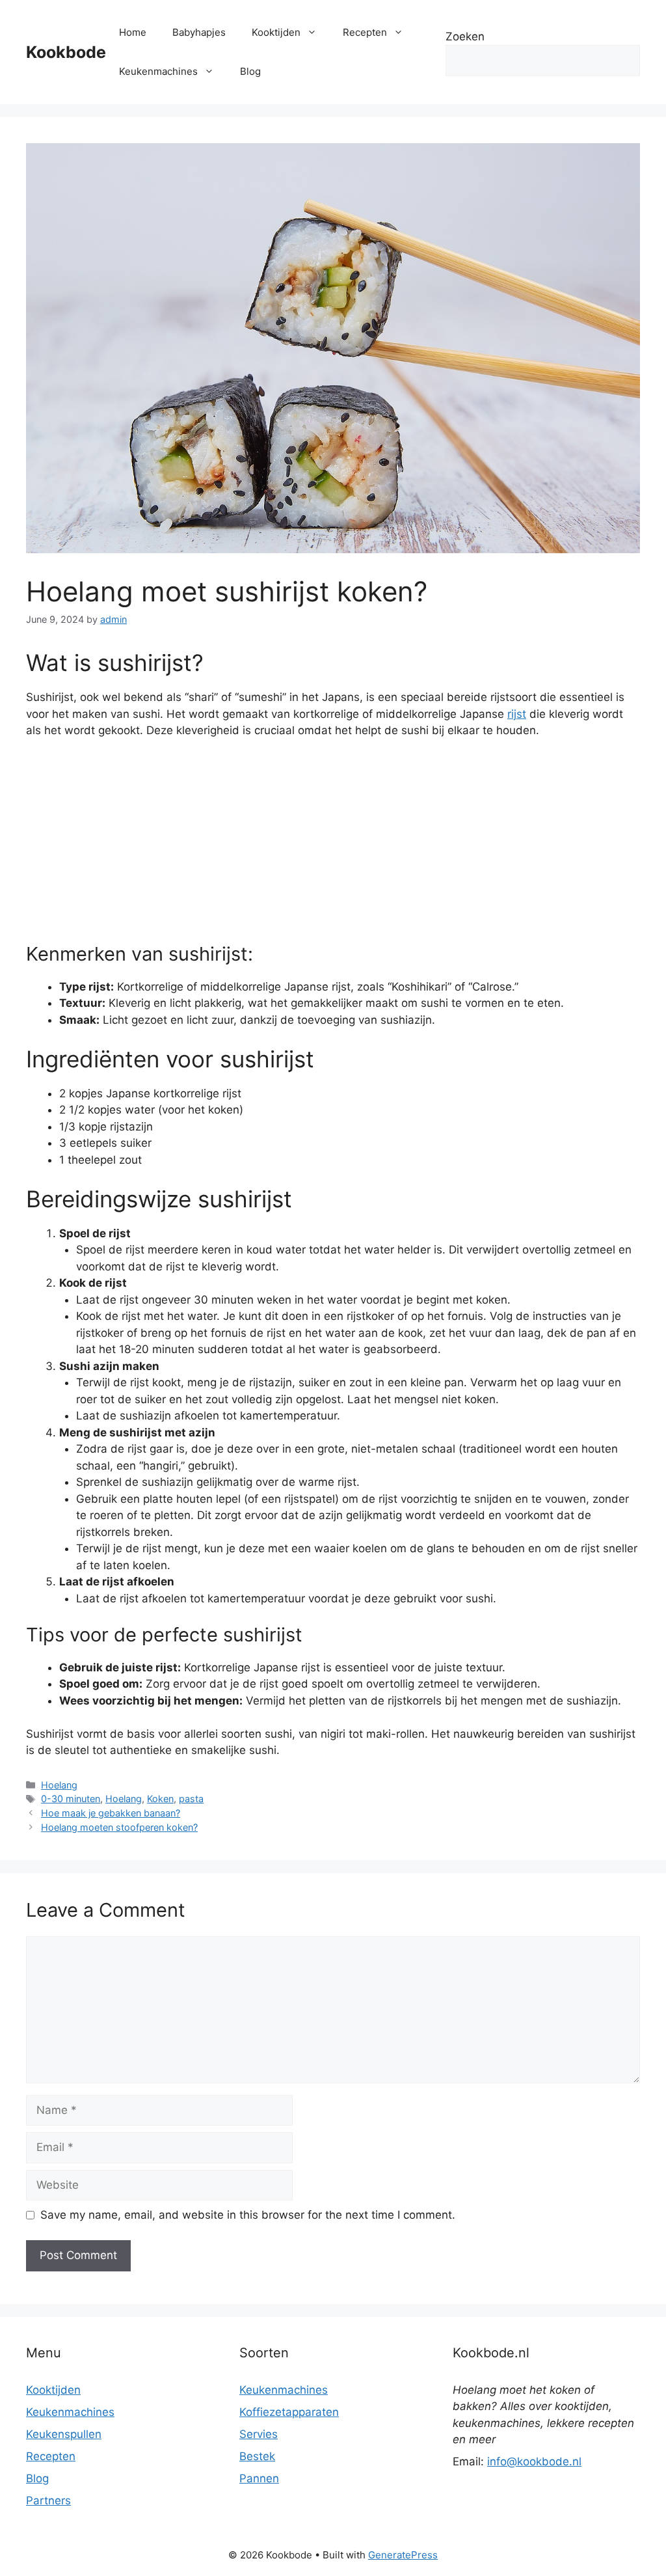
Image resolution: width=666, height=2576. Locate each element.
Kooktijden (276, 32)
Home (133, 32)
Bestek (257, 2456)
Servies (259, 2434)
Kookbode (66, 52)
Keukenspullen (64, 2434)
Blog (250, 71)
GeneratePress (403, 2555)
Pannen (259, 2478)
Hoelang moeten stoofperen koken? (119, 1827)
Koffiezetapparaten (289, 2412)
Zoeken (465, 36)
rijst (517, 714)
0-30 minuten (71, 1799)
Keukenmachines (158, 71)
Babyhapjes (199, 32)
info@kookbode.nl (534, 2461)
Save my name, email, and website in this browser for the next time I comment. (248, 2215)
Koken (160, 1799)
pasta (191, 1799)
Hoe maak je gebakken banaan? (111, 1813)
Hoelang (59, 1785)
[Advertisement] (333, 847)
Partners (48, 2501)
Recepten (365, 32)
